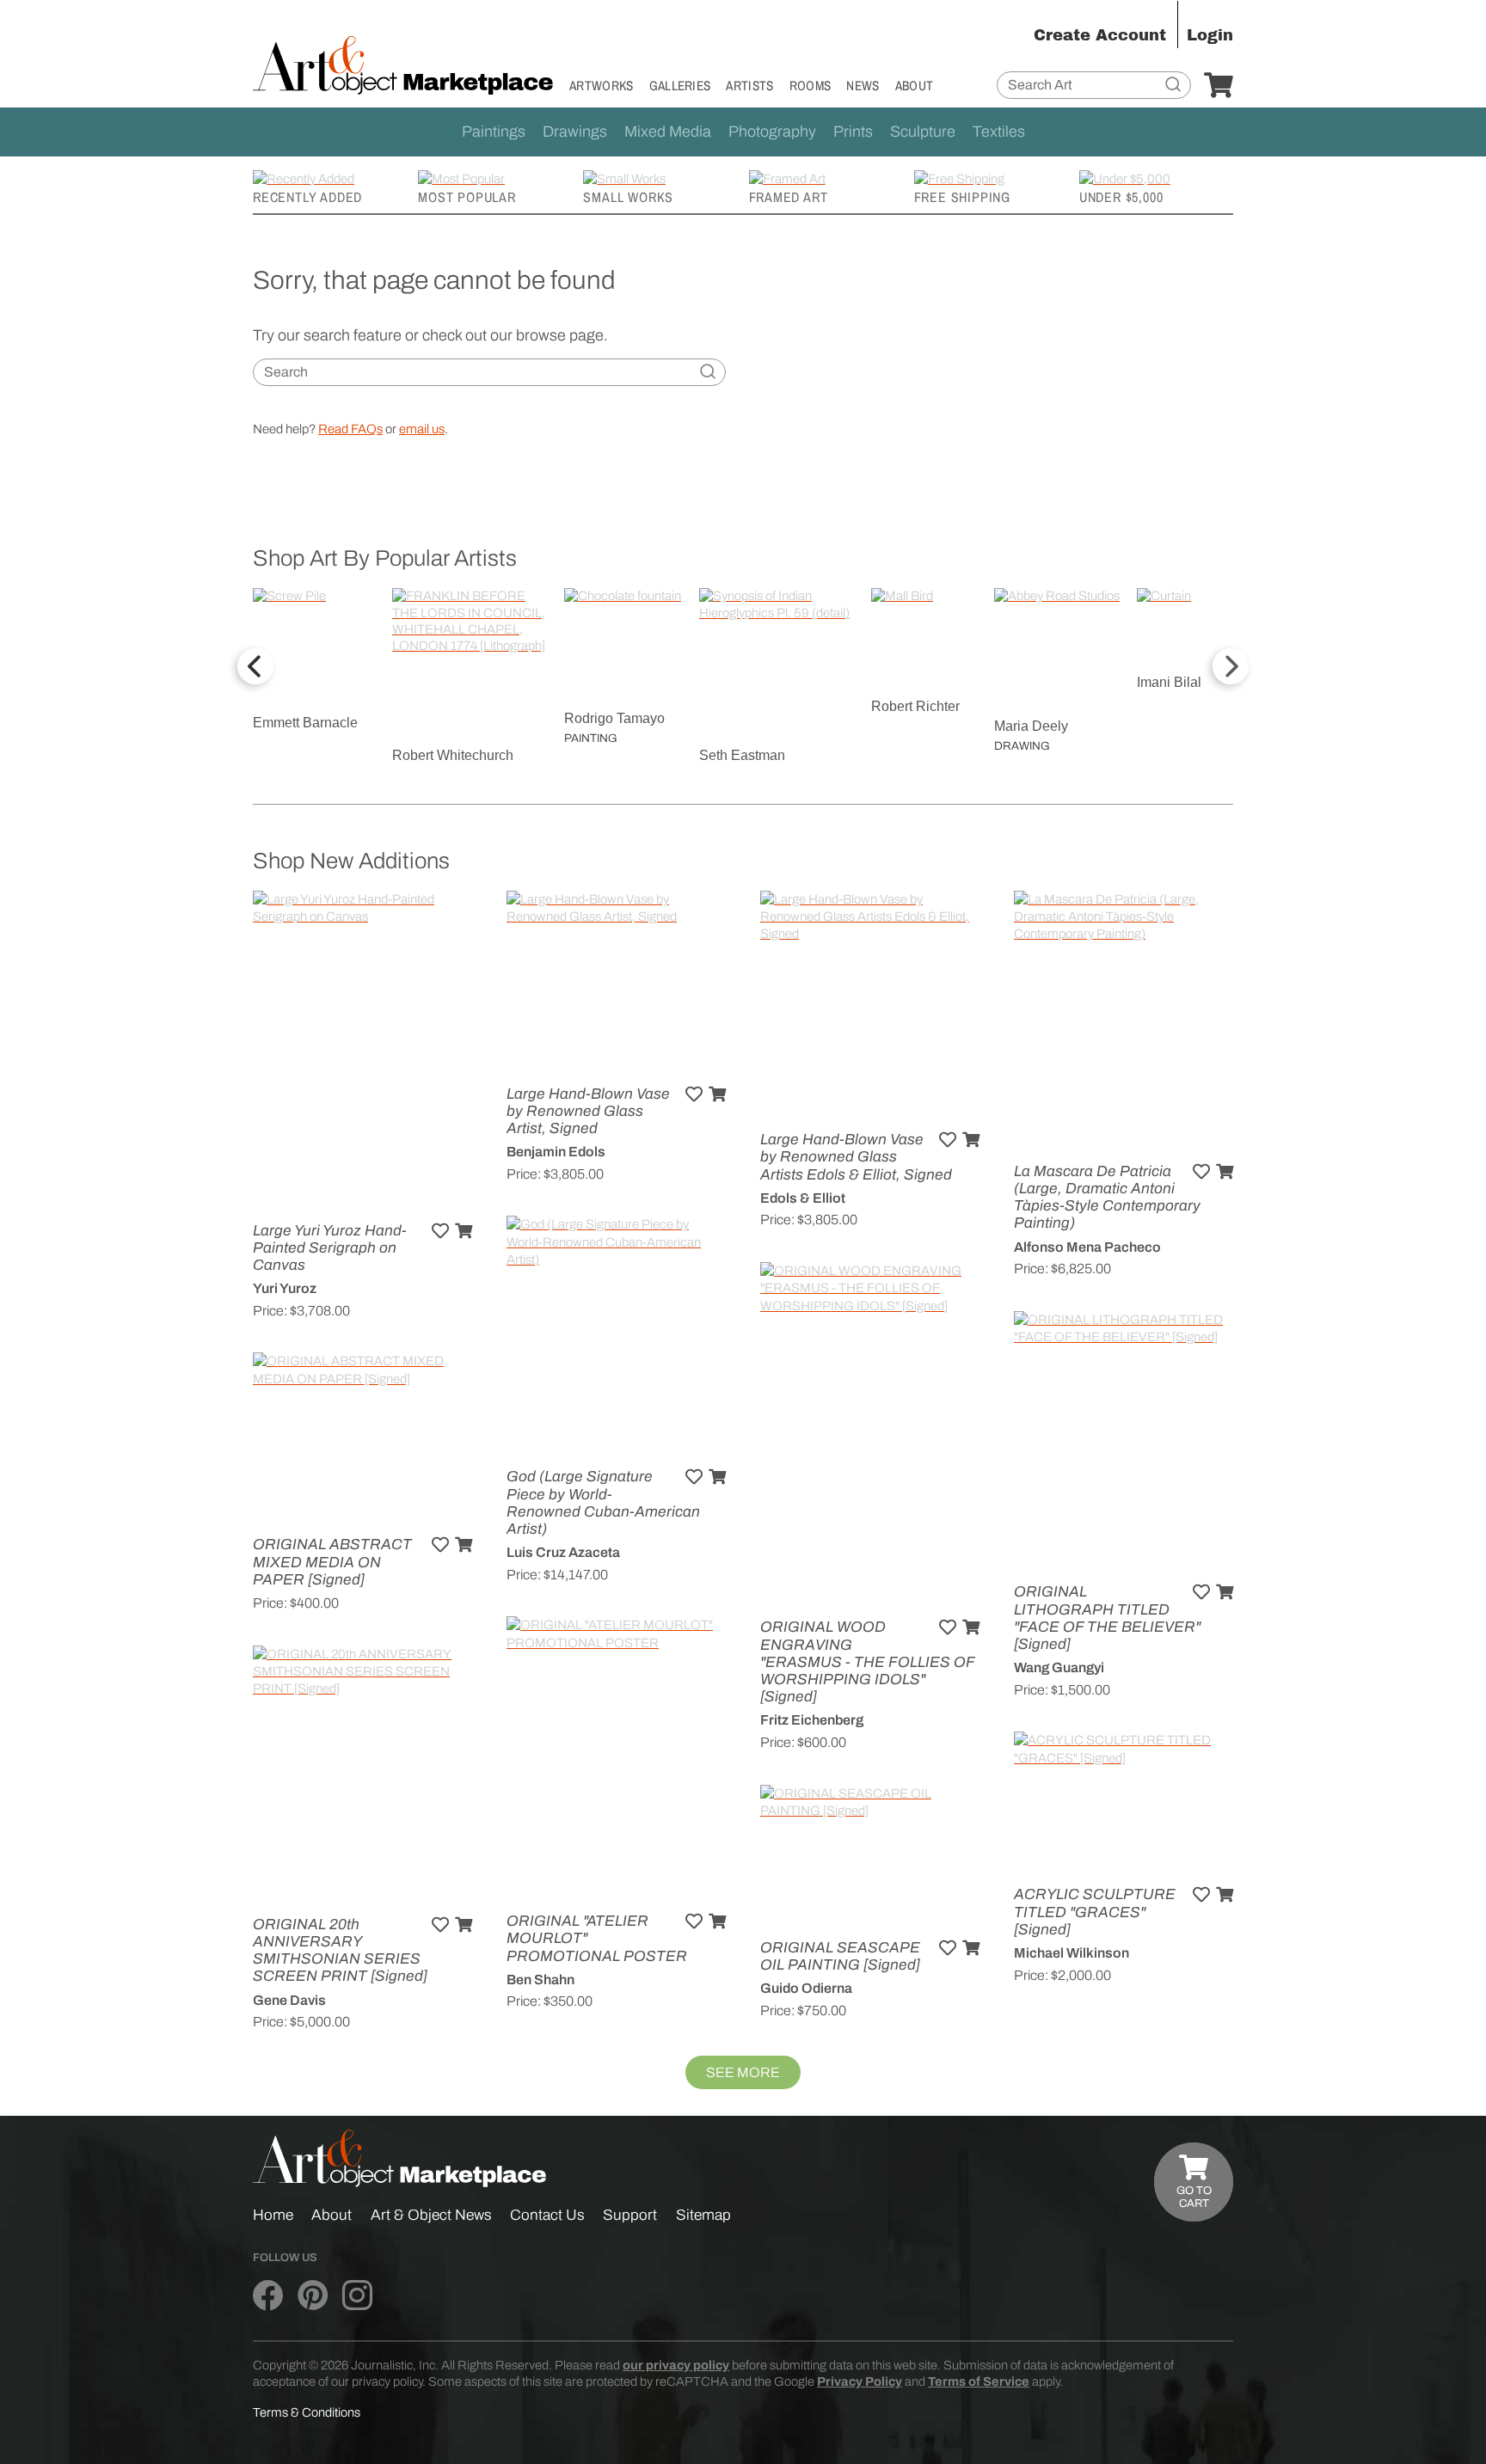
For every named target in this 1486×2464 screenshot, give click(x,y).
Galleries (680, 86)
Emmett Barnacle (305, 723)
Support (630, 2215)
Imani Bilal (1169, 682)
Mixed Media (668, 132)
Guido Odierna (806, 1988)
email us (422, 429)
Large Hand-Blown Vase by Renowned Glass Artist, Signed (588, 1111)
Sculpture (923, 132)
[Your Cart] (1219, 86)
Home (273, 2215)
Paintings (494, 132)
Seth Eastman (742, 755)
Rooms (811, 86)
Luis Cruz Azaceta (563, 1552)
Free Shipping (962, 197)
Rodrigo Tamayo (614, 718)
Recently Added (307, 197)
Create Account (1100, 35)
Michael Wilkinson (1072, 1953)
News (863, 86)
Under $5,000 (1121, 197)
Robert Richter (915, 706)
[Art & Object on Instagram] (357, 2296)
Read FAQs (350, 429)
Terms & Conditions (307, 2412)
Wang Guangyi (1059, 1667)
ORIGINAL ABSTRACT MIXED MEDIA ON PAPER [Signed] (332, 1562)
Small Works (628, 197)
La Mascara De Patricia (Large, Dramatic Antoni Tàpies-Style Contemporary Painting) (1107, 1198)
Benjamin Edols (556, 1152)
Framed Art (789, 197)
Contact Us (547, 2215)
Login (1210, 35)
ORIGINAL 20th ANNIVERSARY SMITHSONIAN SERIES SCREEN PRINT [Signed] (340, 1951)
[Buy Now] (464, 1231)
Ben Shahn (540, 1980)
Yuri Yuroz (285, 1288)
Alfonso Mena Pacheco (1087, 1247)
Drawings (575, 132)
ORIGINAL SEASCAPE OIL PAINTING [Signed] (840, 1956)
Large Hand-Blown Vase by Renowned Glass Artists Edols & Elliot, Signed (856, 1157)
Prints (853, 132)
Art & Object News (431, 2215)
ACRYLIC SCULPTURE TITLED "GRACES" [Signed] (1095, 1912)
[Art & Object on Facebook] (268, 2296)
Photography (772, 132)
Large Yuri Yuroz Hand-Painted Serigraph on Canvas (330, 1248)
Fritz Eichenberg (812, 1720)
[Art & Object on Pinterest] (313, 2296)
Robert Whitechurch (453, 755)
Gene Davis (289, 2000)
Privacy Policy (860, 2381)
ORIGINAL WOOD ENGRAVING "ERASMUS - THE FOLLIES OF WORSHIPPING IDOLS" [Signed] (867, 1662)
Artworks (602, 86)
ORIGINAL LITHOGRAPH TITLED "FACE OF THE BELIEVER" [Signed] (1107, 1618)
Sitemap (703, 2215)
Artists (749, 86)
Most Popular (467, 197)
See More (743, 2072)
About (915, 86)
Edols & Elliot (803, 1198)
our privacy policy (676, 2365)
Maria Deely (1031, 726)
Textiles (999, 132)
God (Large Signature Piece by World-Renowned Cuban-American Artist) (603, 1503)
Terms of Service (979, 2381)
